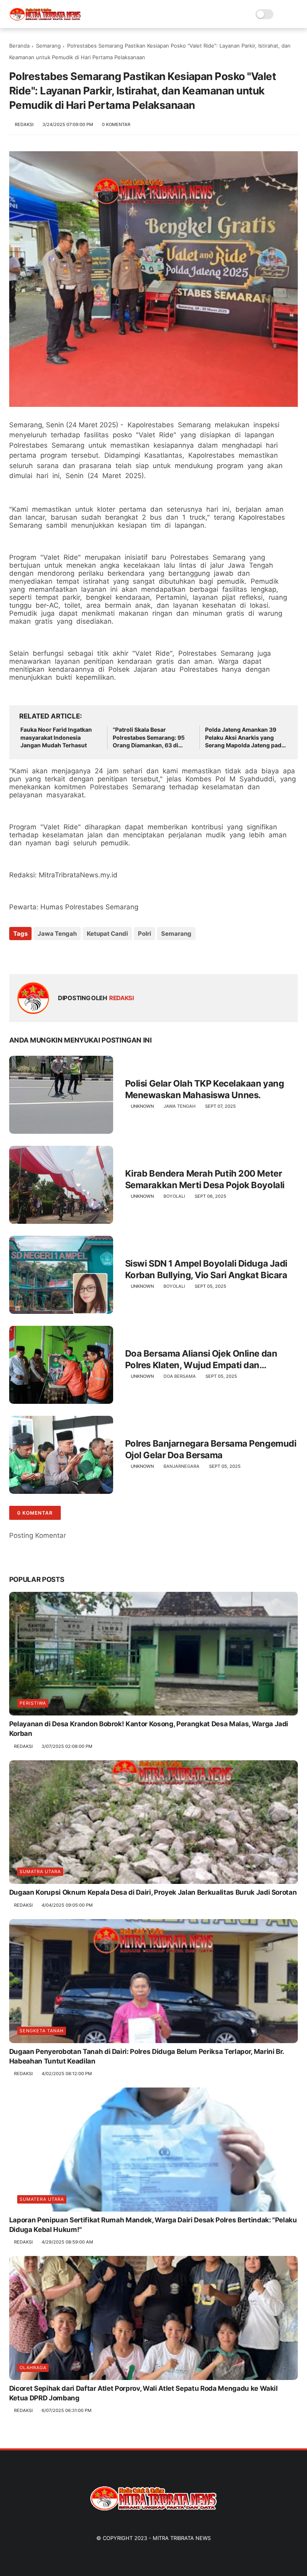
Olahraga (33, 2368)
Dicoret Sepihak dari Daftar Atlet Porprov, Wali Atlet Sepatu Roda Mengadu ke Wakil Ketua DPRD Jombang (144, 2393)
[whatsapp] (48, 955)
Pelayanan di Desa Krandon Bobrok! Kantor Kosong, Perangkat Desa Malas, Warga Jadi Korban (149, 1729)
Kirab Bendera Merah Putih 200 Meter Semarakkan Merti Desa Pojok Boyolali (205, 1179)
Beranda (19, 46)
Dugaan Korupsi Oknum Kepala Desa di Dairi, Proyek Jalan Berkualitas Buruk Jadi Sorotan (153, 1892)
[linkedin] (80, 955)
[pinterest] (64, 955)
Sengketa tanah (42, 2031)
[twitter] (32, 955)
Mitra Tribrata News (182, 2538)
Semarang (48, 46)
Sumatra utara (40, 1871)
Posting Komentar (38, 1535)
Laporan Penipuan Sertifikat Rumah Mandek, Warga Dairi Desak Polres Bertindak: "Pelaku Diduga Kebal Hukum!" (153, 2225)
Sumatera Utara (42, 2199)
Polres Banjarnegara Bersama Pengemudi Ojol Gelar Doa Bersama (211, 1449)
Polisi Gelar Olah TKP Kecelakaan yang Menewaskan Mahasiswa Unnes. (205, 1089)
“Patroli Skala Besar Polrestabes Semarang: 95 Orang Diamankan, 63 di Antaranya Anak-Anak (149, 738)
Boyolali (174, 1196)
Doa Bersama (180, 1376)
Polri (145, 934)
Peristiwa (33, 1703)
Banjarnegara (181, 1466)
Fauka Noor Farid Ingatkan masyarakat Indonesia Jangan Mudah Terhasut (56, 737)
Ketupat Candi (107, 934)
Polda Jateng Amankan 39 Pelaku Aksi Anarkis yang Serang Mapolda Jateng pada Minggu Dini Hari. (245, 738)
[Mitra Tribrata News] (45, 18)
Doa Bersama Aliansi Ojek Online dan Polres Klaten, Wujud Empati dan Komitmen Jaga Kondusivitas (201, 1359)
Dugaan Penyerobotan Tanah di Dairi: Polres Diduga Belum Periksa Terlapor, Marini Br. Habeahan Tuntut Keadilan (147, 2056)
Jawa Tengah (57, 934)
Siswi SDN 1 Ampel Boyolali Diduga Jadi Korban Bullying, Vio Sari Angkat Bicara (206, 1269)
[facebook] (16, 955)
